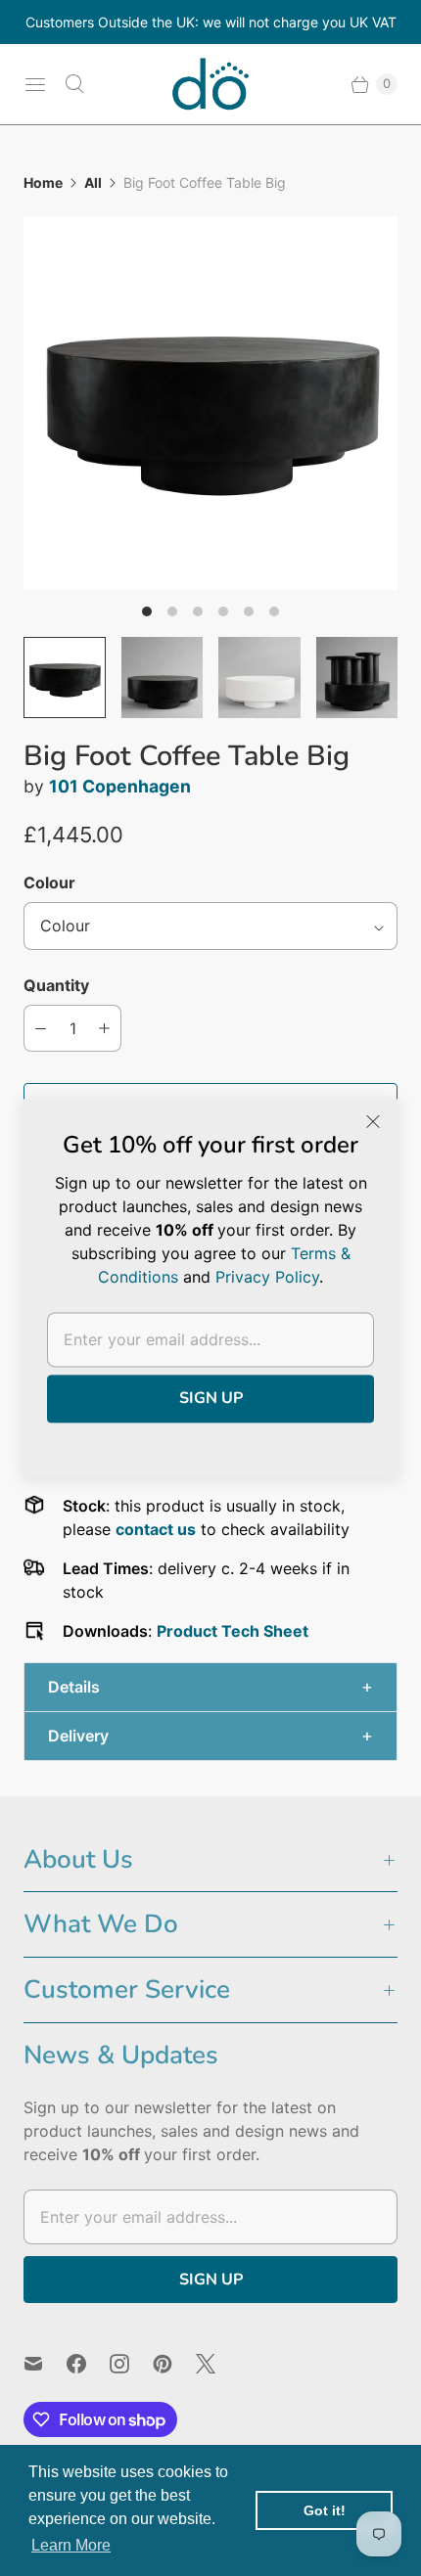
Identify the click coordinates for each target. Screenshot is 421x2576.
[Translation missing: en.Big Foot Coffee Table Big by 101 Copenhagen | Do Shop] (65, 678)
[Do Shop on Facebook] (88, 2364)
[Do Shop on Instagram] (131, 2364)
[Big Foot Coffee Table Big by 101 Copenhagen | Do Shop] (210, 403)
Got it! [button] (325, 2510)
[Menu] (35, 84)
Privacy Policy (267, 1277)
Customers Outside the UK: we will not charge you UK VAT (211, 22)
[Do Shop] (210, 84)
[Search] (74, 84)
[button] (210, 1687)
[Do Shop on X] (217, 2364)
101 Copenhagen (120, 786)
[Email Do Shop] (45, 2364)
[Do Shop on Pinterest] (174, 2364)
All (93, 182)
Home (43, 182)
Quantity (56, 985)
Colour (49, 882)
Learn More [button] (71, 2545)
